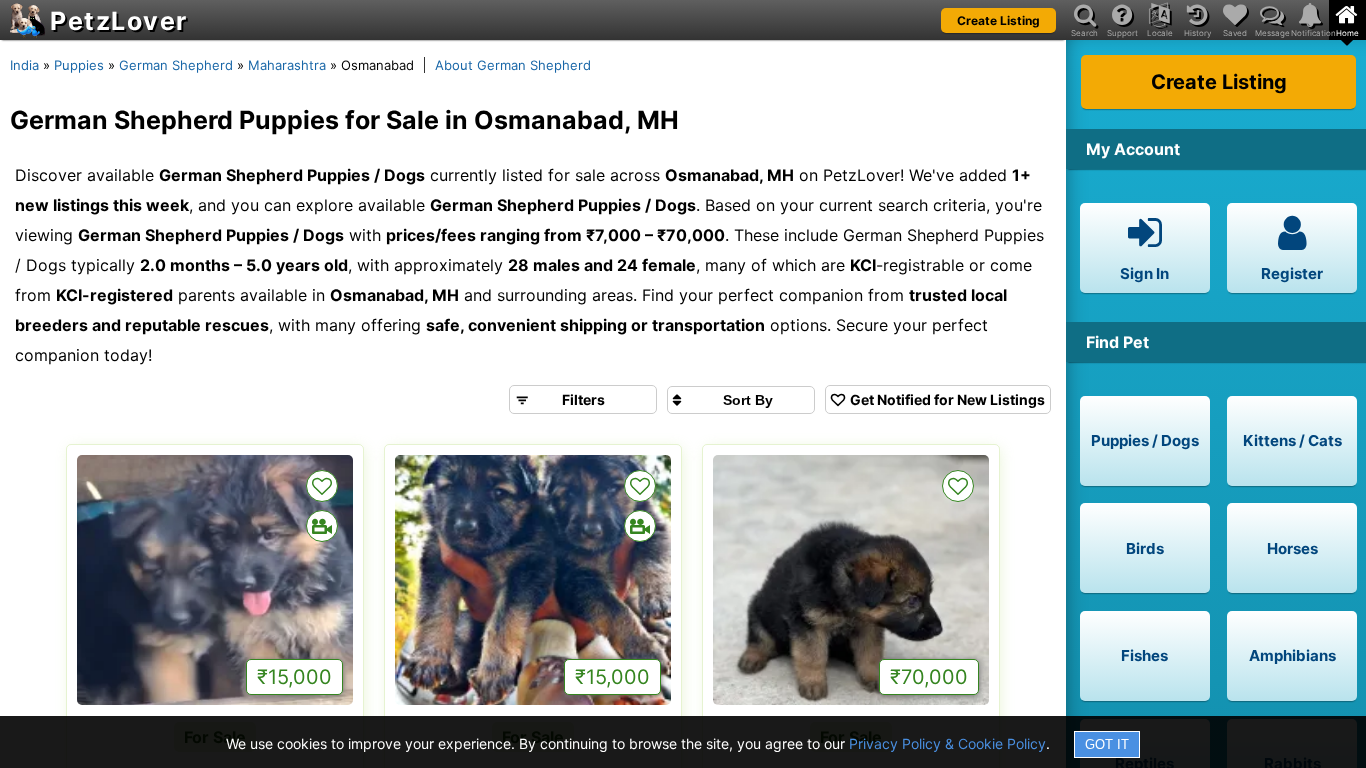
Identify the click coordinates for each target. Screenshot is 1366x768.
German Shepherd (176, 65)
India (24, 65)
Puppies (79, 65)
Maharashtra (287, 65)
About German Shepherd (513, 65)
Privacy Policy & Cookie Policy (947, 743)
